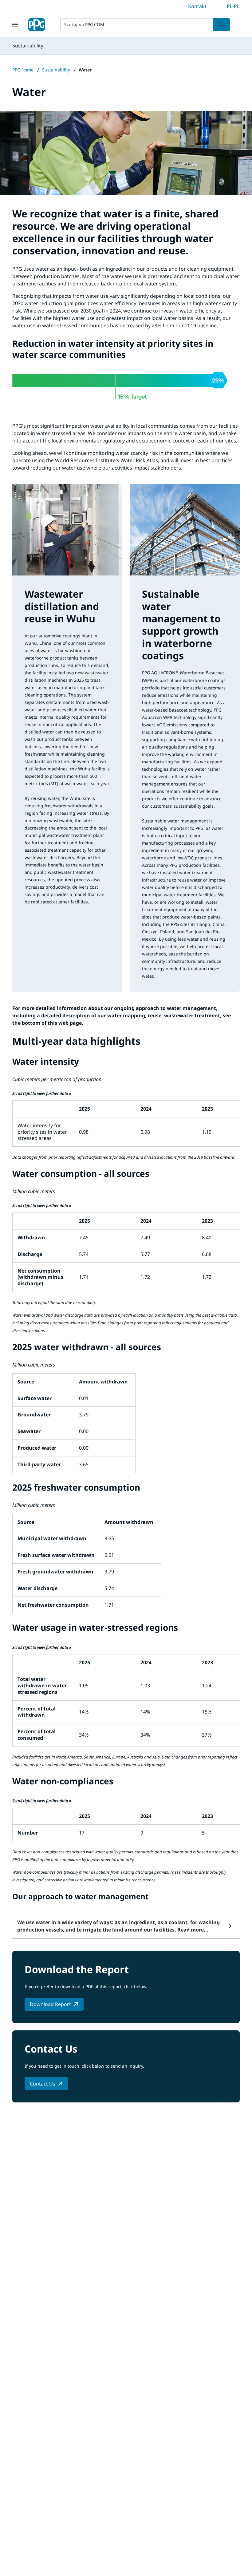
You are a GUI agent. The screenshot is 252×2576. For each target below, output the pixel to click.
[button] (126, 1926)
